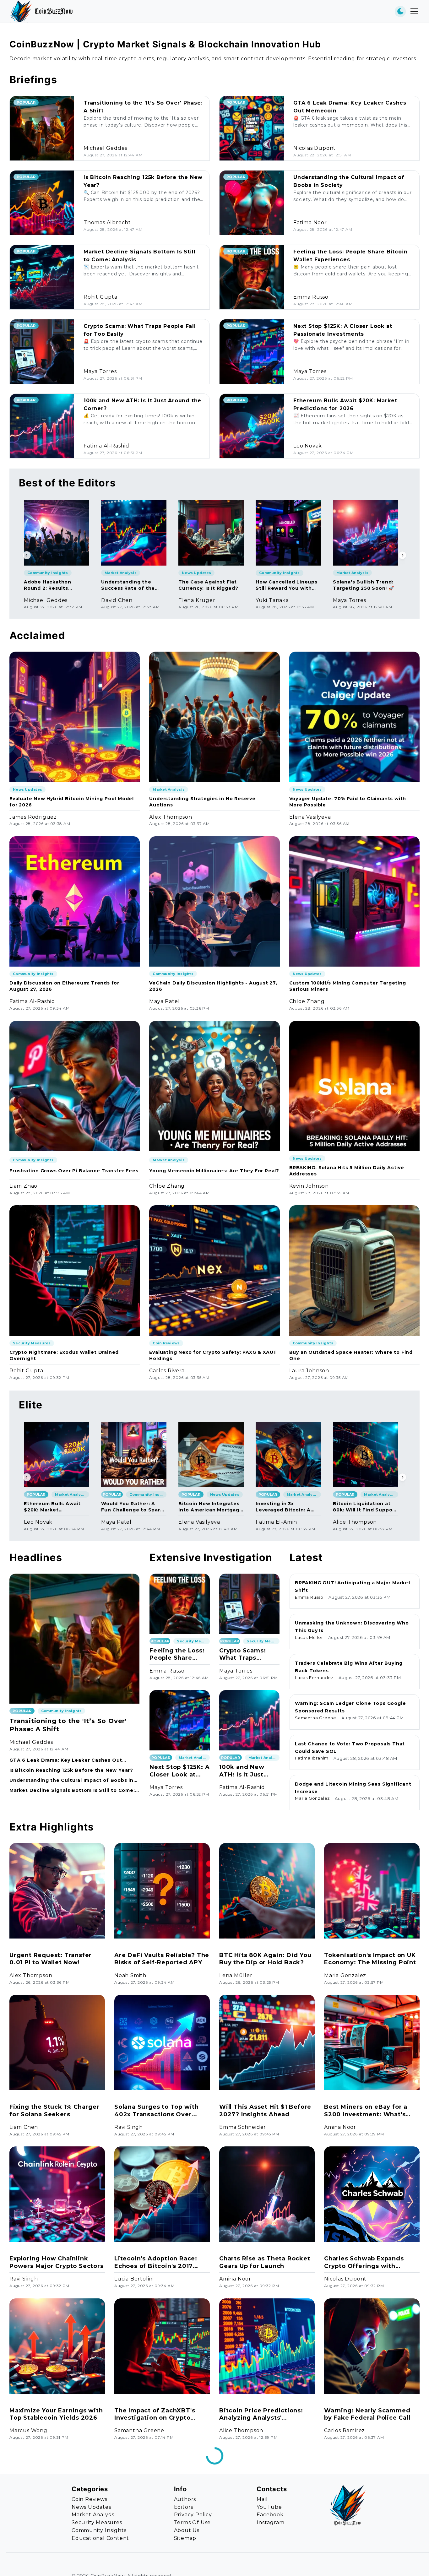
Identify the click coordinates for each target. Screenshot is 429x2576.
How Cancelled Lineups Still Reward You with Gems (287, 585)
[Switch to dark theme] (400, 11)
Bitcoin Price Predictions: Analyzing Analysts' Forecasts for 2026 (261, 2414)
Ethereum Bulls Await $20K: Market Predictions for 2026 (52, 1507)
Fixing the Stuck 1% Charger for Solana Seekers (54, 2110)
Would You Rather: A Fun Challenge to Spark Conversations (132, 1507)
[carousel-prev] (27, 555)
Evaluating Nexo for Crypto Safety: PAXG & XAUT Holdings (213, 1355)
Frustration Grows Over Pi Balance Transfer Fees (74, 1171)
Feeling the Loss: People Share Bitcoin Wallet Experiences (177, 1654)
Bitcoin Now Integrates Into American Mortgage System (211, 1507)
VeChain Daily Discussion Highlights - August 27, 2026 (213, 986)
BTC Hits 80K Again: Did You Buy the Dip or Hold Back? (265, 1959)
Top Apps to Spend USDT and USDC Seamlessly (266, 2566)
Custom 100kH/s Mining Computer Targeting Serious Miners (348, 986)
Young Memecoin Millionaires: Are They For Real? (214, 1171)
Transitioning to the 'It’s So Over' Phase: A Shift (68, 1725)
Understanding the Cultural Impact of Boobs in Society (71, 1780)
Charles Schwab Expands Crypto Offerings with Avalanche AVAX (364, 2262)
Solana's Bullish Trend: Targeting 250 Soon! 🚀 (364, 585)
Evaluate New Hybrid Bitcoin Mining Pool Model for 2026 (72, 802)
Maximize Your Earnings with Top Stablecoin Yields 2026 (56, 2414)
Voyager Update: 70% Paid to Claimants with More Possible (348, 802)
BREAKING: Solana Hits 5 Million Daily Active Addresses (347, 1171)
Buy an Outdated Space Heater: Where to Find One (351, 1355)
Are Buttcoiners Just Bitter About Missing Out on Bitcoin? (368, 2566)
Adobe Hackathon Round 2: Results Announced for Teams (53, 585)
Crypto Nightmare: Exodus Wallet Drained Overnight (64, 1355)
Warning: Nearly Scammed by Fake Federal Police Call (367, 2414)
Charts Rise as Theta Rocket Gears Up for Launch (265, 2262)
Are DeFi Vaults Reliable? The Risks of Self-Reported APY (162, 1959)
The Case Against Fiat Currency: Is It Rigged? (208, 585)
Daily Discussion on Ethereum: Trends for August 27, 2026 (64, 986)
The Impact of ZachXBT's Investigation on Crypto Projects (155, 2414)
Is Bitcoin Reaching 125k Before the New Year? (71, 1770)
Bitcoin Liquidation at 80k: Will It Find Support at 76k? (365, 1507)
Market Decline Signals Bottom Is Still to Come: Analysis (72, 1790)
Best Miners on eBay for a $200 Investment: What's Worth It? (366, 2111)
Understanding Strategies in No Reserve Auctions (202, 802)
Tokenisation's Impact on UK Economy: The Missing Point (370, 1959)
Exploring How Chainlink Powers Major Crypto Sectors (57, 2262)
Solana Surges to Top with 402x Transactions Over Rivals (157, 2111)
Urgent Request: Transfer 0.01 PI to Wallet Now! (51, 1959)
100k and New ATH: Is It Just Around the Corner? (242, 1771)
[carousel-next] (402, 555)
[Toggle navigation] (414, 11)
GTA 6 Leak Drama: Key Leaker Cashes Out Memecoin (66, 1760)
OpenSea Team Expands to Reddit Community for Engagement (52, 2566)
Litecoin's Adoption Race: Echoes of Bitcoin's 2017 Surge (156, 2262)
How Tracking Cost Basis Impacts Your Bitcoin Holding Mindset (161, 2566)
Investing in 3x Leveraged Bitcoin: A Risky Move (283, 1507)
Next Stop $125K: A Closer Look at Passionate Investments (179, 1771)
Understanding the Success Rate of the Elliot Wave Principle (128, 585)
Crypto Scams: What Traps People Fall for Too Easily (242, 1654)
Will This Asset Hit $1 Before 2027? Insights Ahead (265, 2110)
